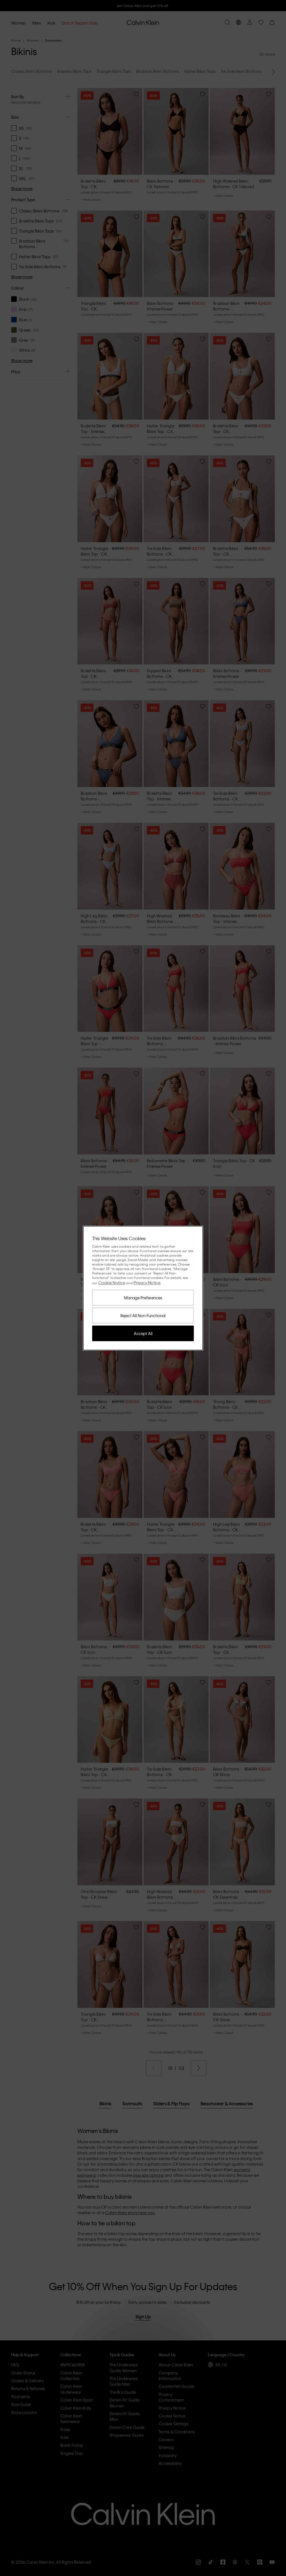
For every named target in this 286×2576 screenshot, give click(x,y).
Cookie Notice (112, 1283)
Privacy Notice (147, 1283)
